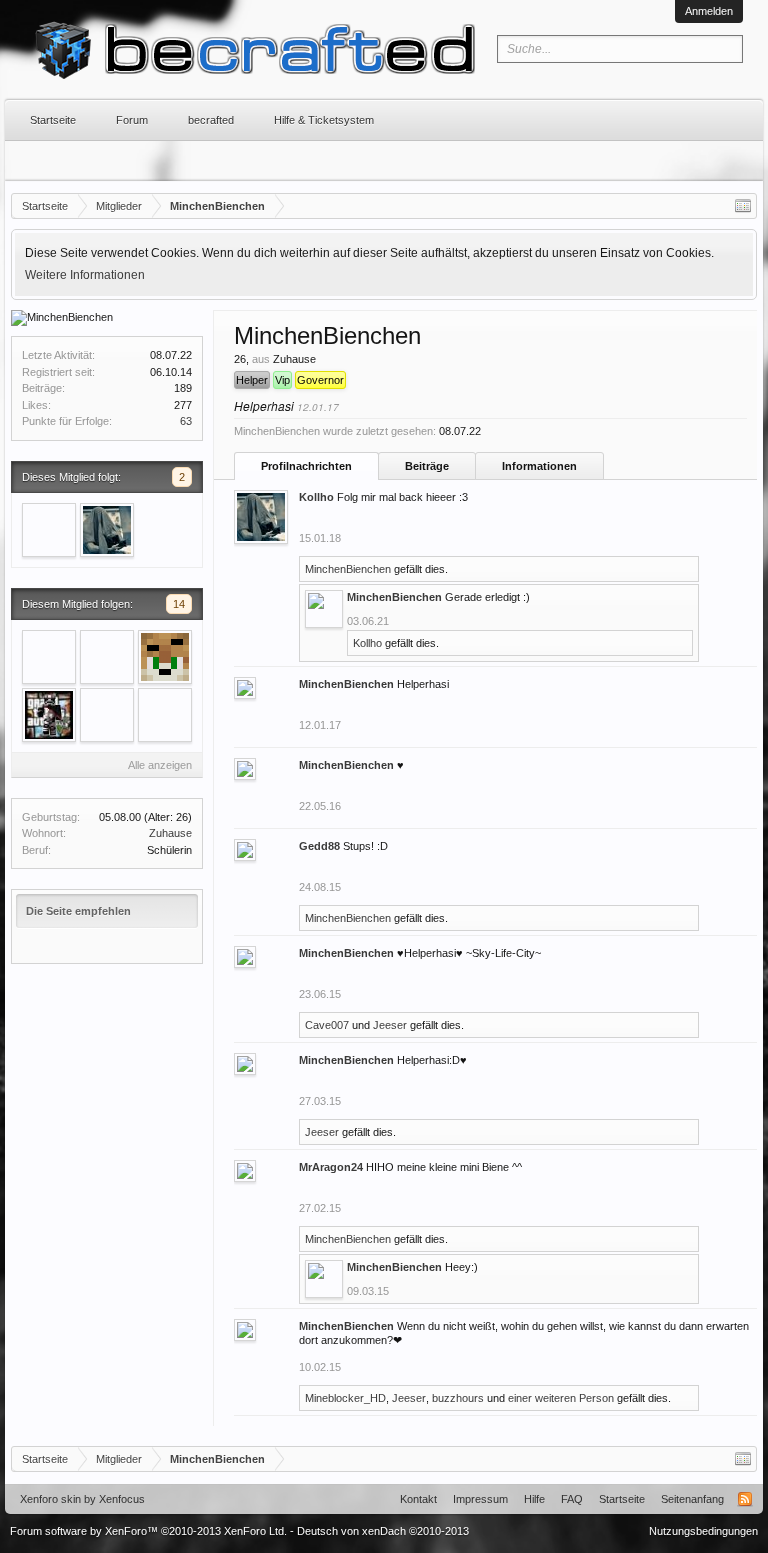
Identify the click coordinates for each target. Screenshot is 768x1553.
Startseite (53, 120)
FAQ (572, 1499)
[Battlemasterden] (49, 715)
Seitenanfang (692, 1499)
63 (186, 421)
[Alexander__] (165, 657)
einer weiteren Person (561, 1398)
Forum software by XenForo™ (148, 1531)
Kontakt (418, 1499)
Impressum (480, 1499)
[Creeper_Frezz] (49, 530)
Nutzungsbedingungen (703, 1531)
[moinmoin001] (49, 657)
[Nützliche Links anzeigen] (743, 206)
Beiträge (427, 466)
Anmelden (709, 11)
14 (179, 604)
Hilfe (534, 1499)
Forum (132, 120)
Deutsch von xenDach (383, 1531)
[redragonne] (107, 657)
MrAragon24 (331, 1167)
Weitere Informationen (85, 275)
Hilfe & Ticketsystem (324, 120)
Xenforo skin (50, 1499)
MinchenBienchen (348, 569)
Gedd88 (319, 846)
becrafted (211, 120)
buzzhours (458, 1398)
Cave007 (327, 1025)
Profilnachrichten (306, 466)
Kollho (316, 497)
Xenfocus (122, 1499)
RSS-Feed (745, 1499)
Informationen (539, 466)
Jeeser (390, 1025)
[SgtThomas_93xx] (165, 715)
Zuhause (170, 833)
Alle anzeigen (160, 765)
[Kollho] (107, 530)
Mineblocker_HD (345, 1398)
